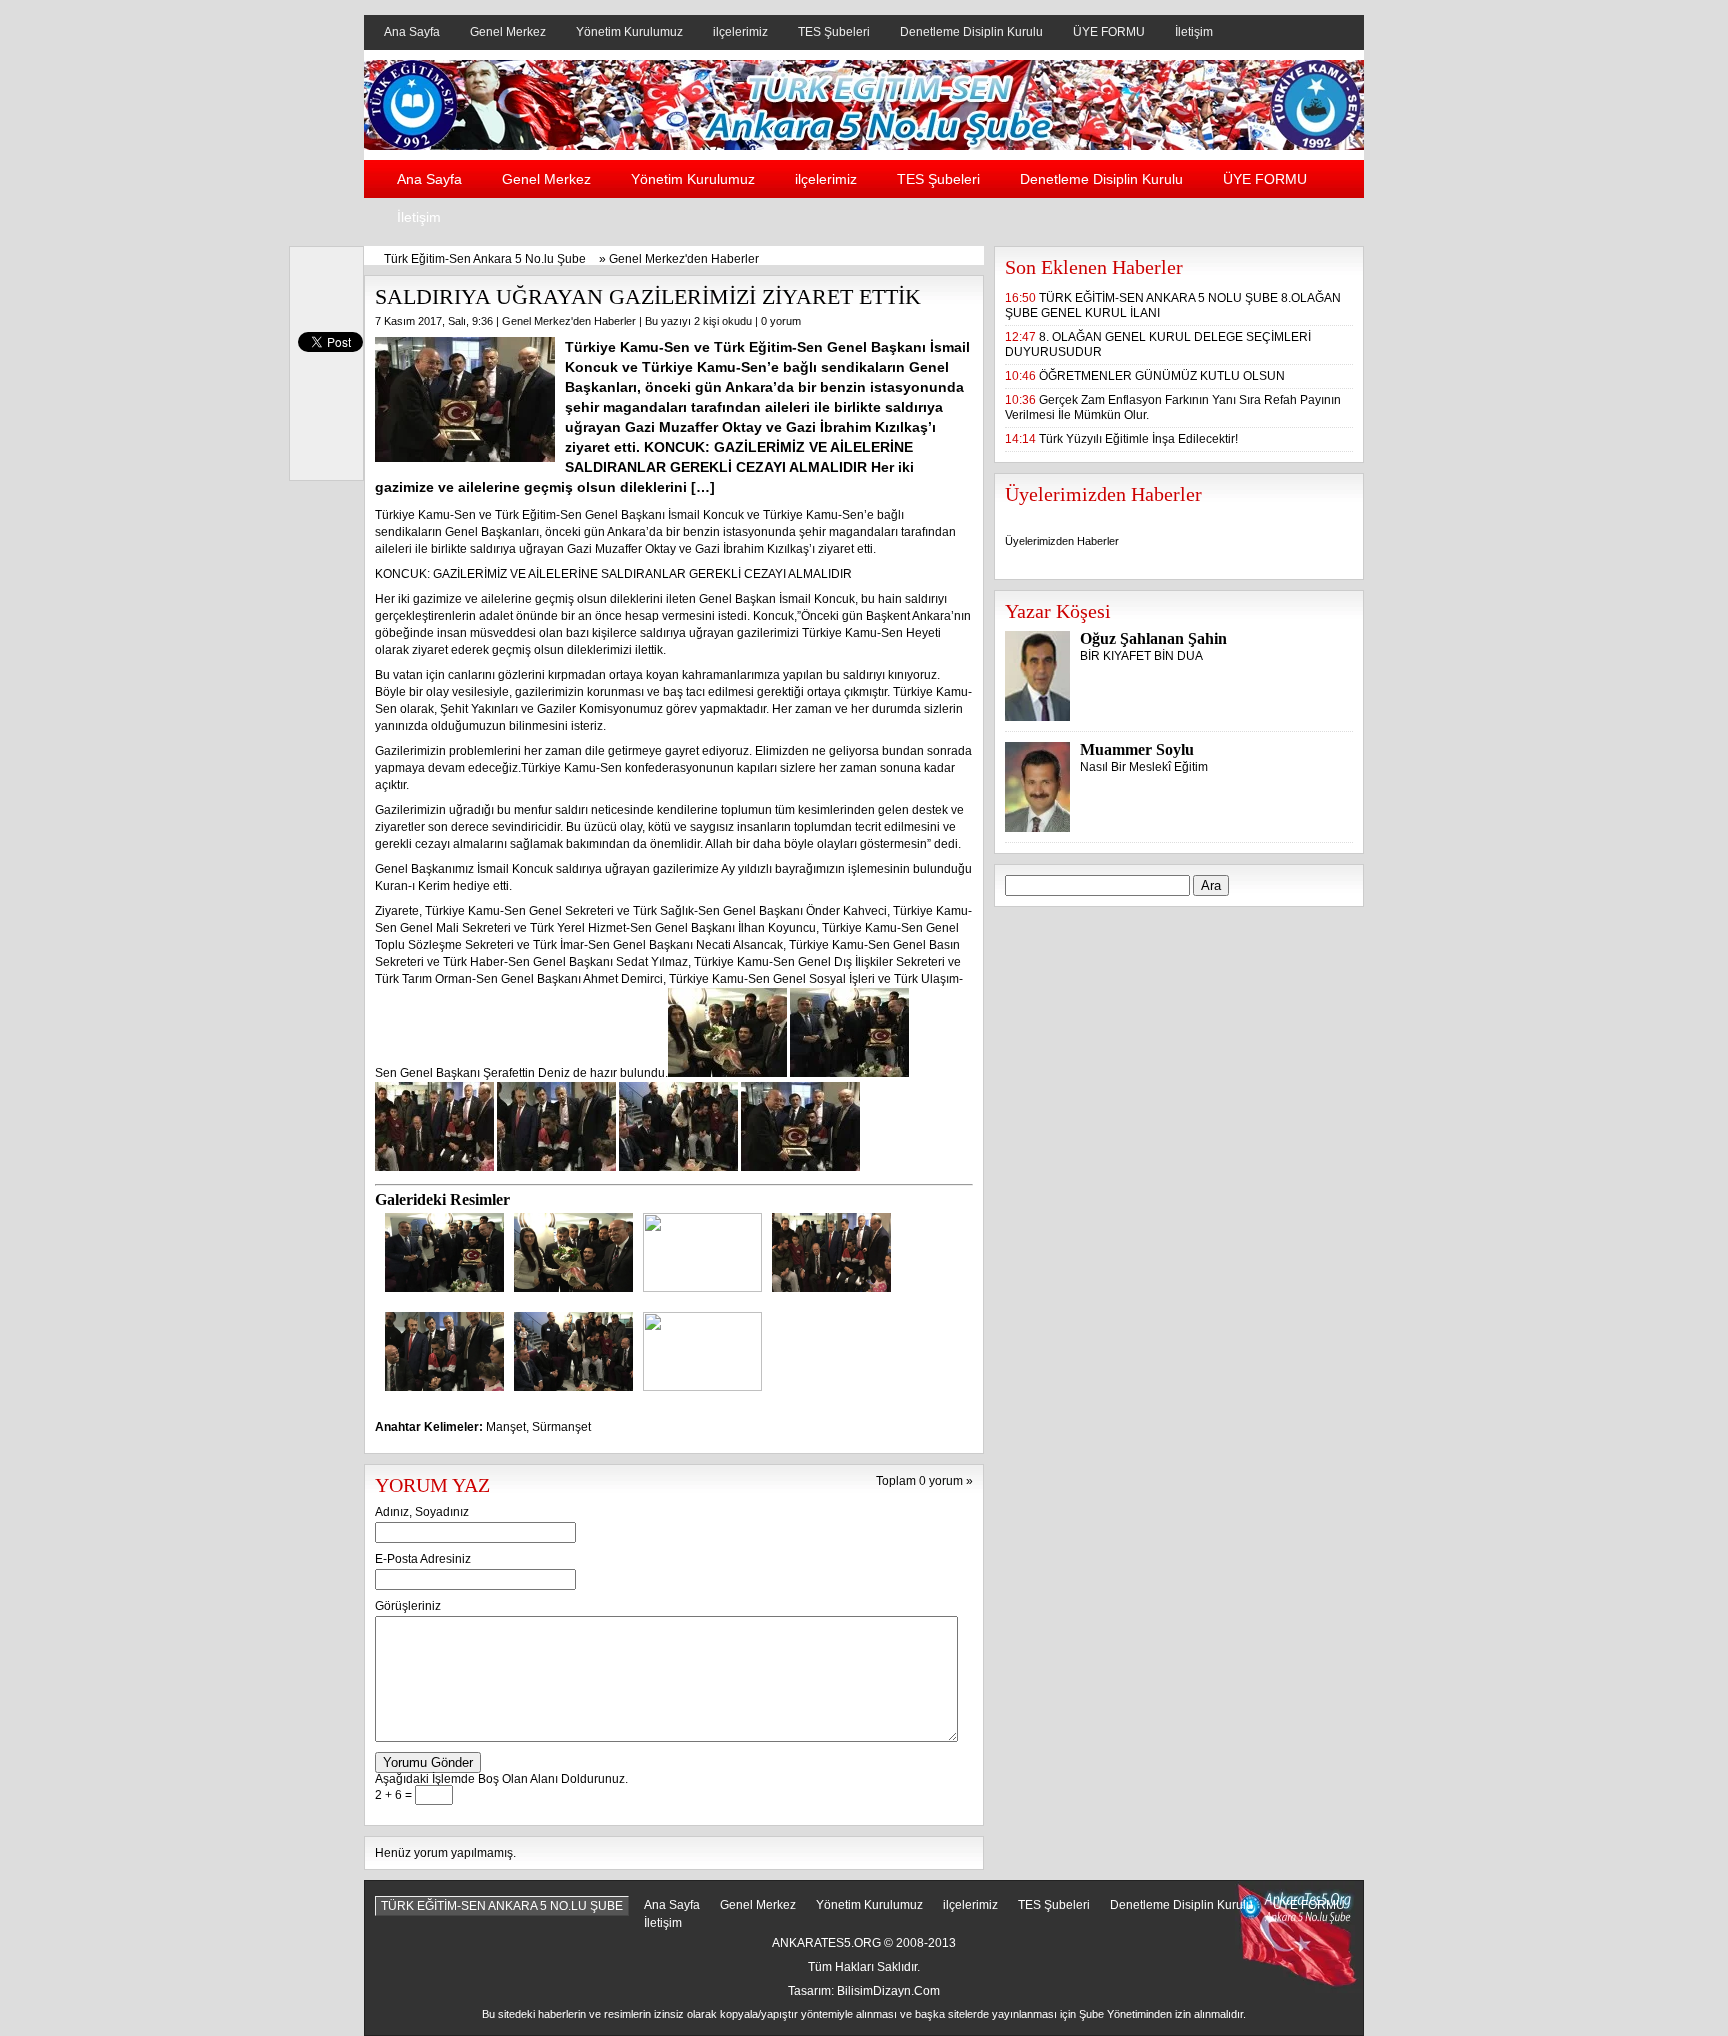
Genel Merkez (508, 32)
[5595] (444, 1387)
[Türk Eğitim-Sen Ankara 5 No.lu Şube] (864, 146)
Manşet (506, 1427)
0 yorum (781, 321)
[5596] (573, 1387)
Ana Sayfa (412, 32)
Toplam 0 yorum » (924, 1481)
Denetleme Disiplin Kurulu (971, 32)
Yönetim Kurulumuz (629, 32)
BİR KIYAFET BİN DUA (1141, 656)
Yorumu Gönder (428, 1762)
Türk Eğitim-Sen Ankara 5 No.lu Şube (485, 259)
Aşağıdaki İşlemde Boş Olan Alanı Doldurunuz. (501, 1779)
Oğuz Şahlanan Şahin (1153, 638)
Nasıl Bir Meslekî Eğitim (1144, 767)
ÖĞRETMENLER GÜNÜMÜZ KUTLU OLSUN (1162, 376)
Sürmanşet (561, 1427)
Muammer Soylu (1137, 749)
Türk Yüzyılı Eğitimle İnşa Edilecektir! (1138, 439)
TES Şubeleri (834, 32)
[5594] (831, 1288)
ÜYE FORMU (1109, 32)
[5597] (702, 1387)
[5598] (573, 1288)
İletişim (1194, 32)
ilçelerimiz (740, 32)
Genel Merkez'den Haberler (684, 259)
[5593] (444, 1288)
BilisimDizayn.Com (888, 1991)
